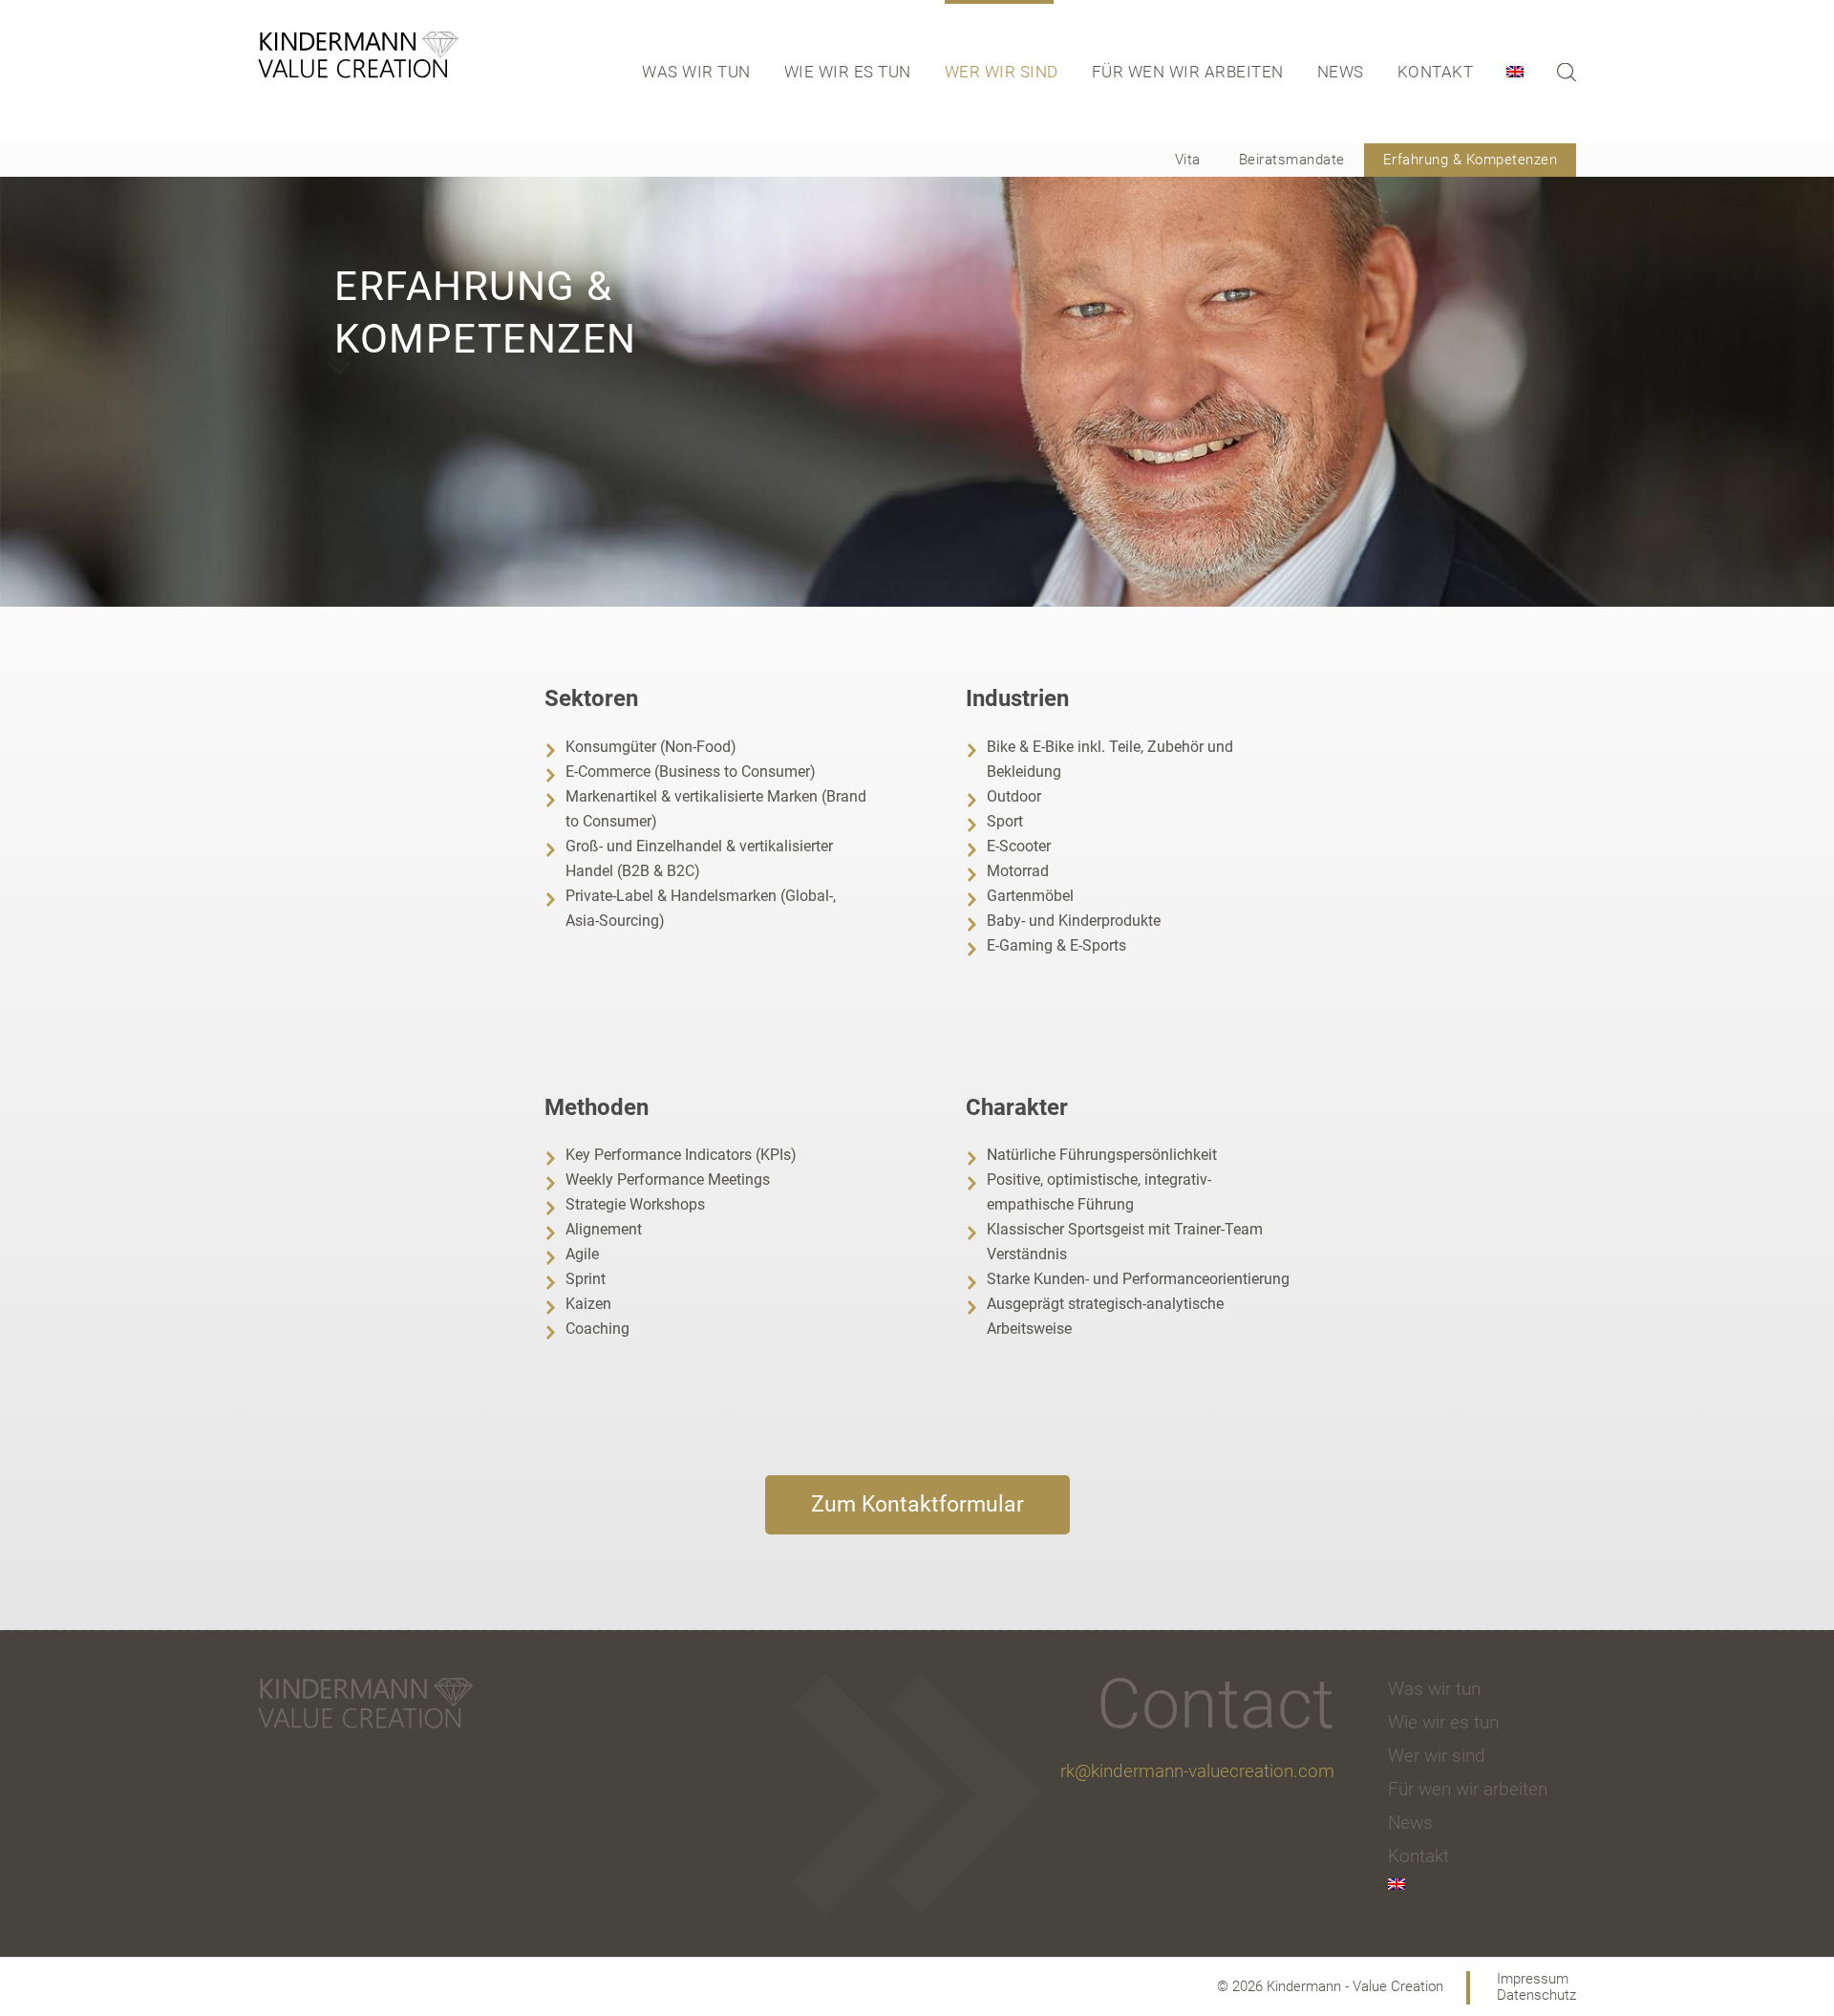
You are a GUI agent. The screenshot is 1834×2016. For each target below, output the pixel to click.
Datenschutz (1536, 1995)
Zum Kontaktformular (917, 1504)
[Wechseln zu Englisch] (1527, 72)
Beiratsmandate (1292, 160)
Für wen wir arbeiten (1188, 72)
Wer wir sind (1002, 72)
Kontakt (1436, 72)
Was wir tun (696, 72)
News (1341, 72)
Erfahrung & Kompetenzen (1471, 160)
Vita (1188, 160)
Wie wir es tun (848, 72)
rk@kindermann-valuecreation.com (1197, 1771)
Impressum (1533, 1979)
